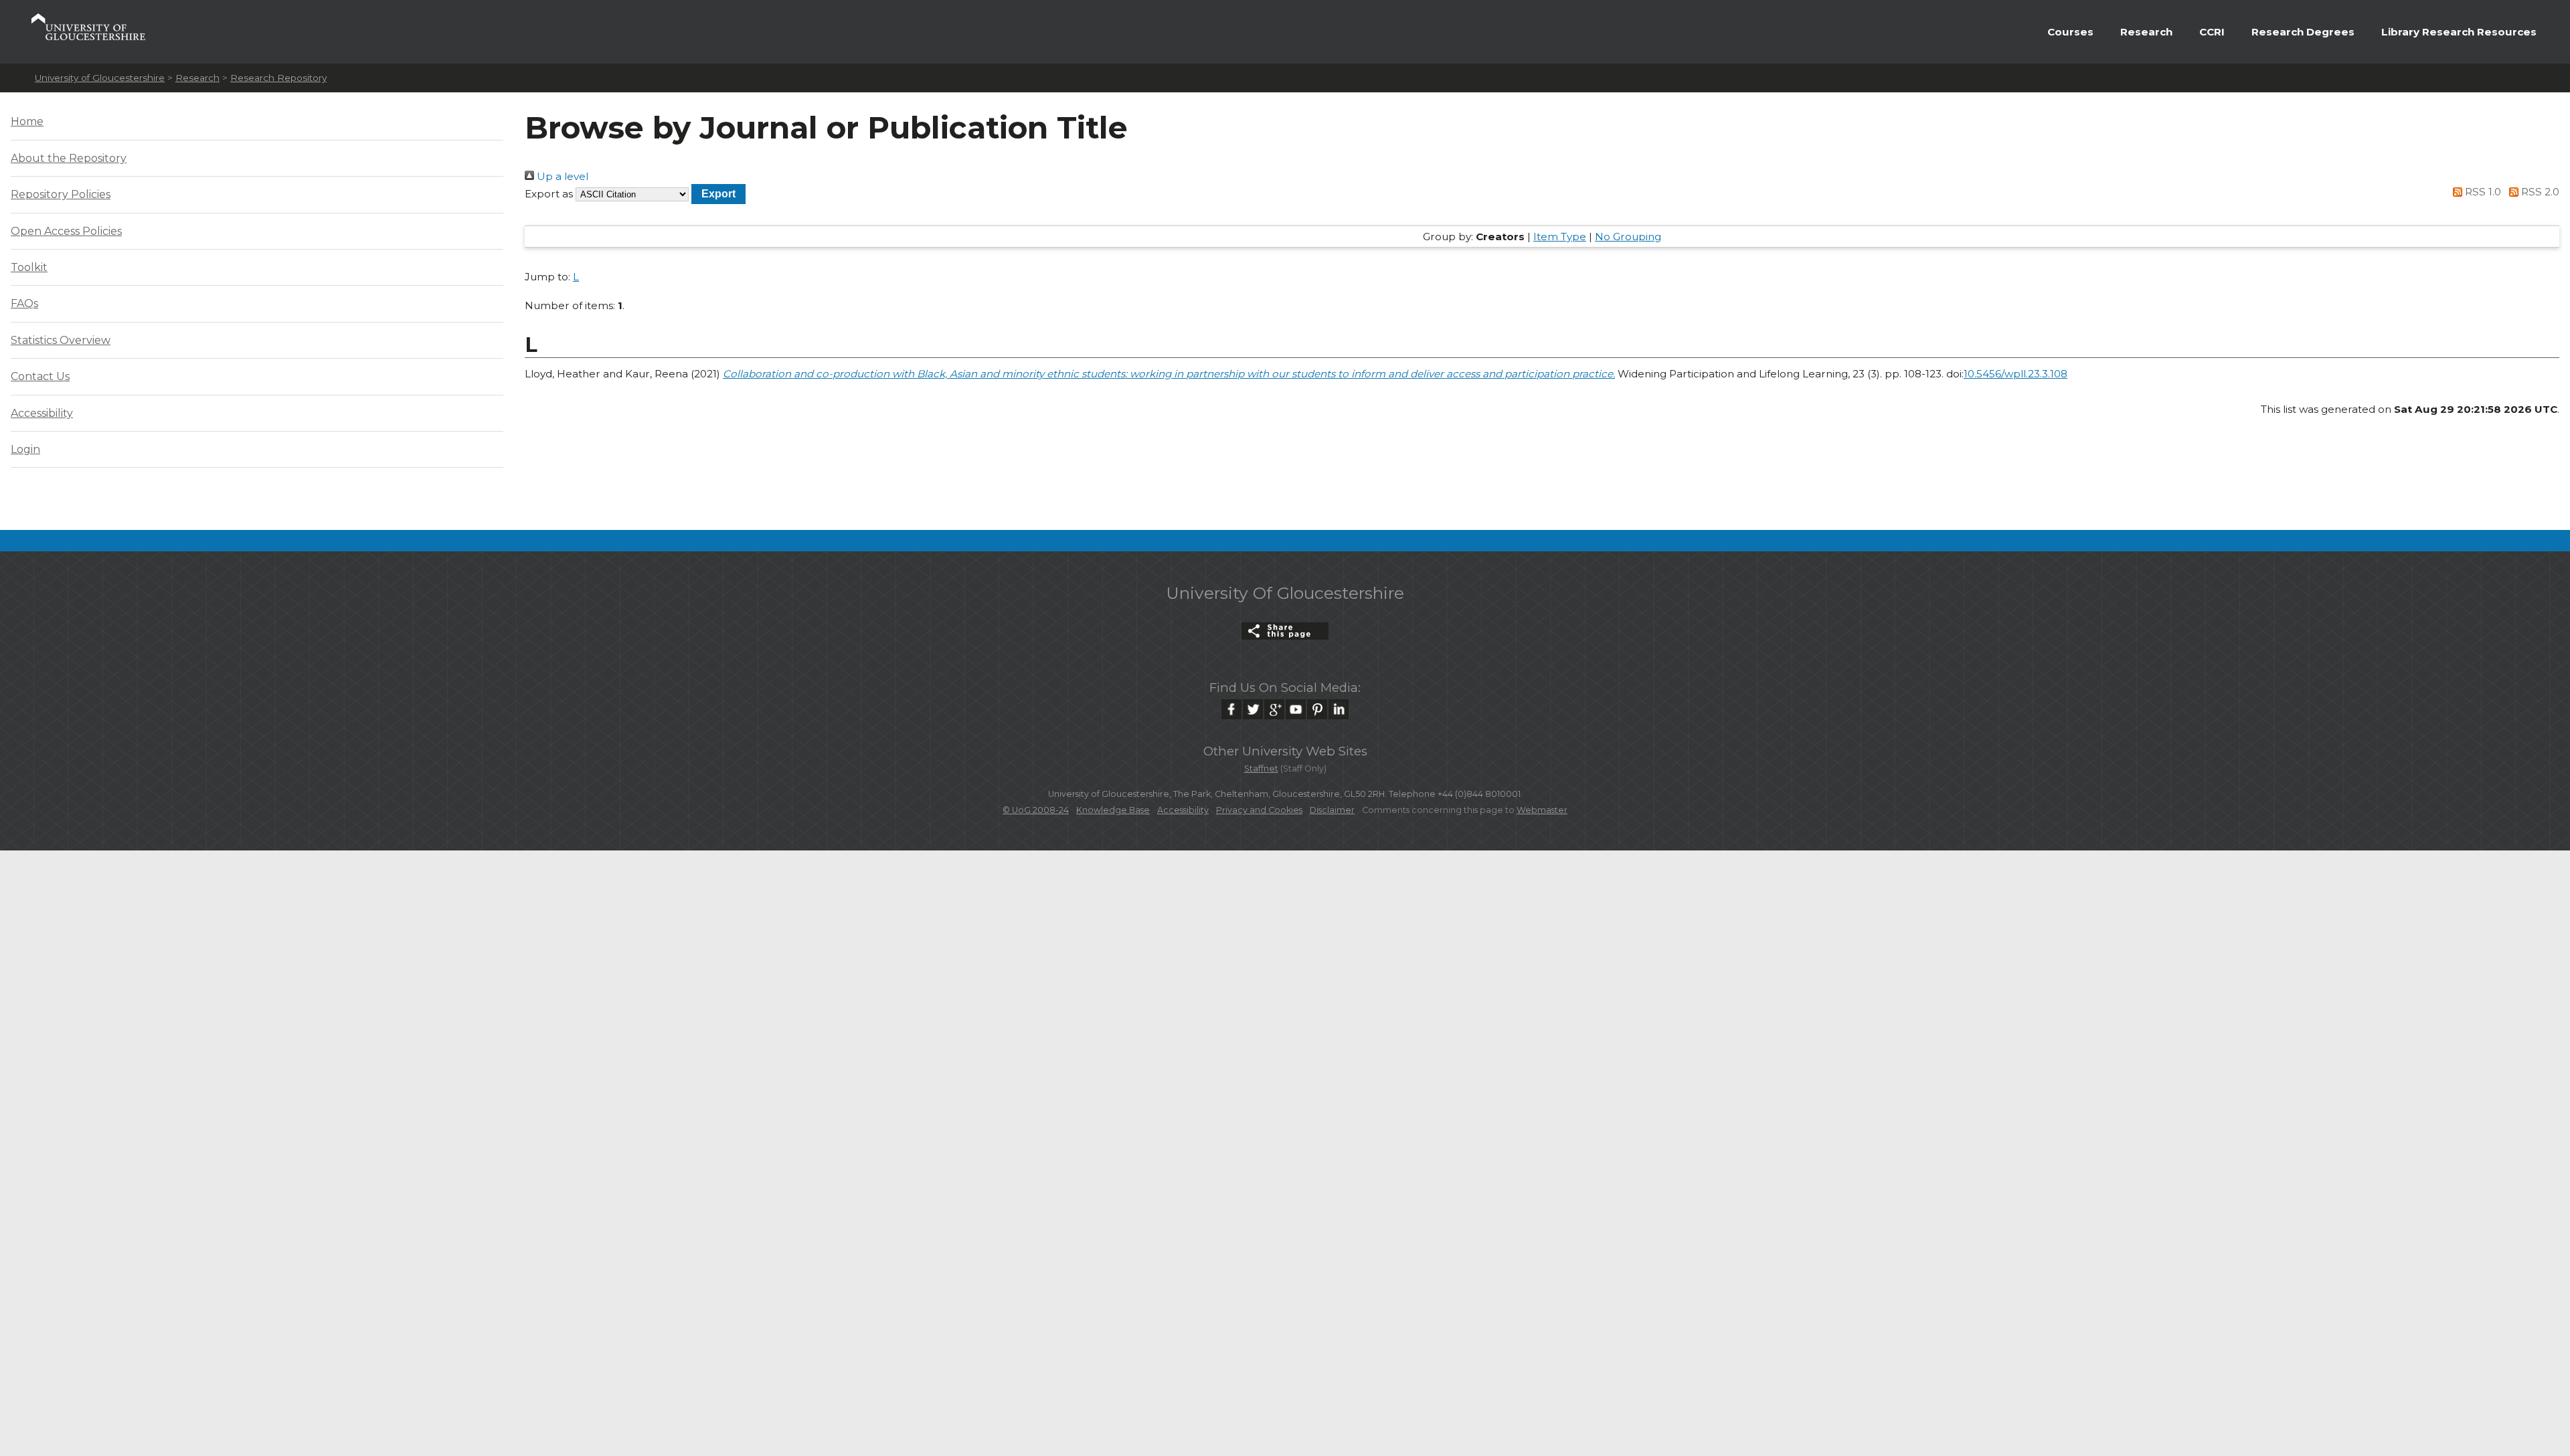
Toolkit (29, 267)
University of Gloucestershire (100, 78)
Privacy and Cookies (1259, 810)
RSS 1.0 (2482, 192)
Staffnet (1261, 768)
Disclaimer (1332, 810)
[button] (718, 194)
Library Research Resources (2459, 32)
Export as (549, 194)
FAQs (24, 303)
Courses (2070, 32)
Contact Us (40, 376)
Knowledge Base (1113, 810)
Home (27, 121)
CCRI (2212, 32)
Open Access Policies (66, 231)
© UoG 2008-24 (1036, 810)
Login (25, 449)
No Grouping (1628, 237)
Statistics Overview (61, 340)
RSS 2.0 (2539, 192)
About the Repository (69, 158)
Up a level (561, 176)
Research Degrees (2303, 32)
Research (2146, 32)
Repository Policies (61, 194)
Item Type (1560, 237)
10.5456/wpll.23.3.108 (2016, 374)
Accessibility (42, 413)
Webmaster (1542, 810)
